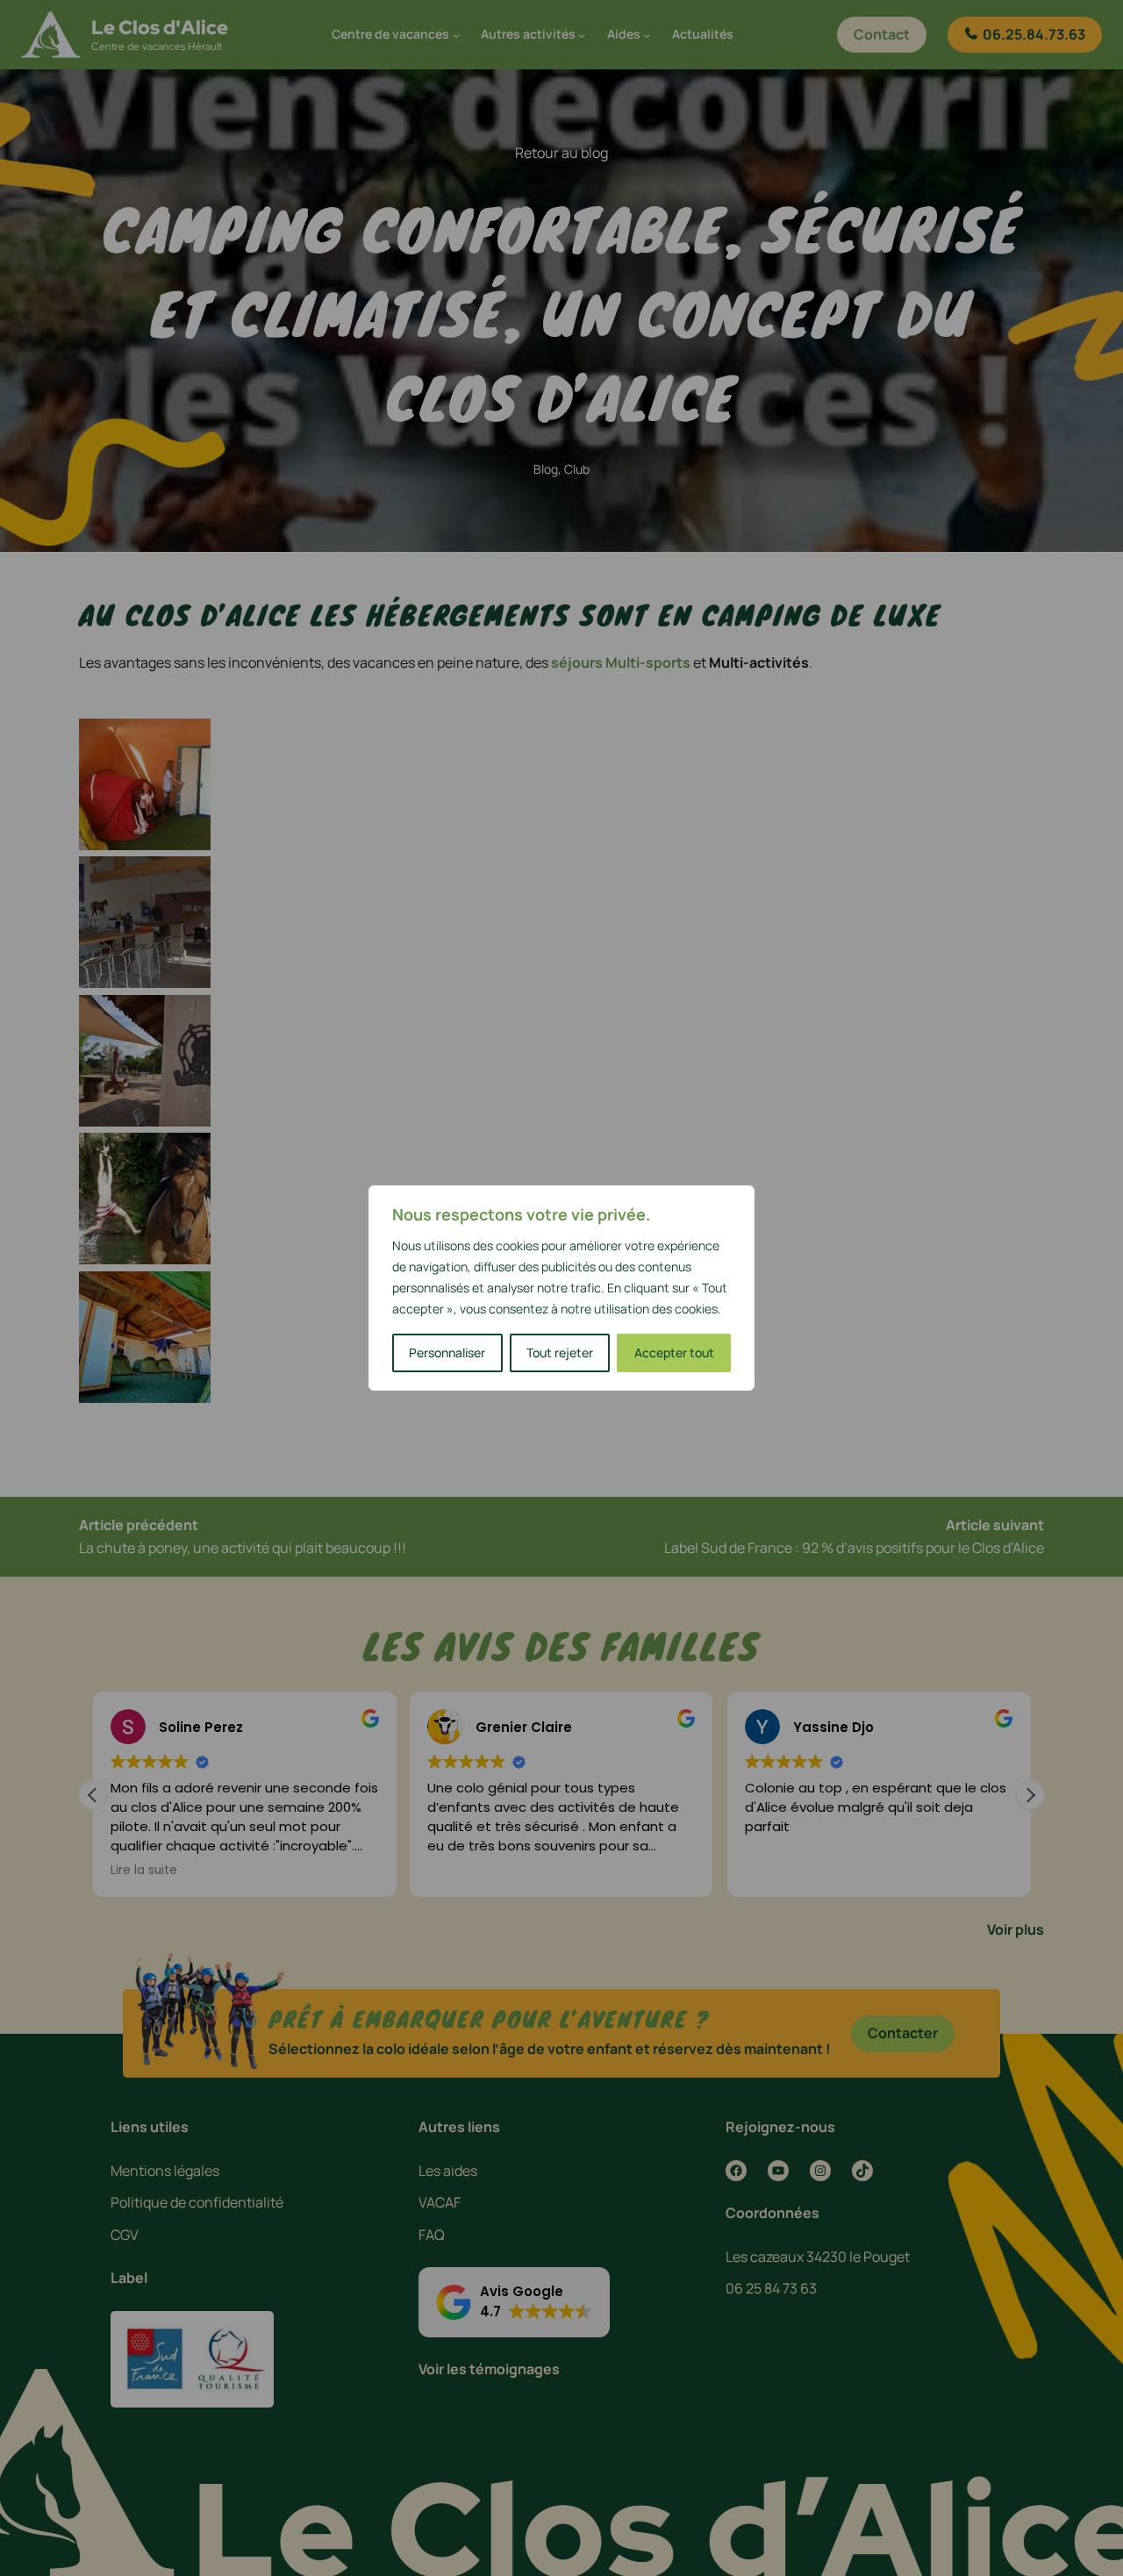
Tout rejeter (560, 1352)
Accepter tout (674, 1352)
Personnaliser (447, 1352)
